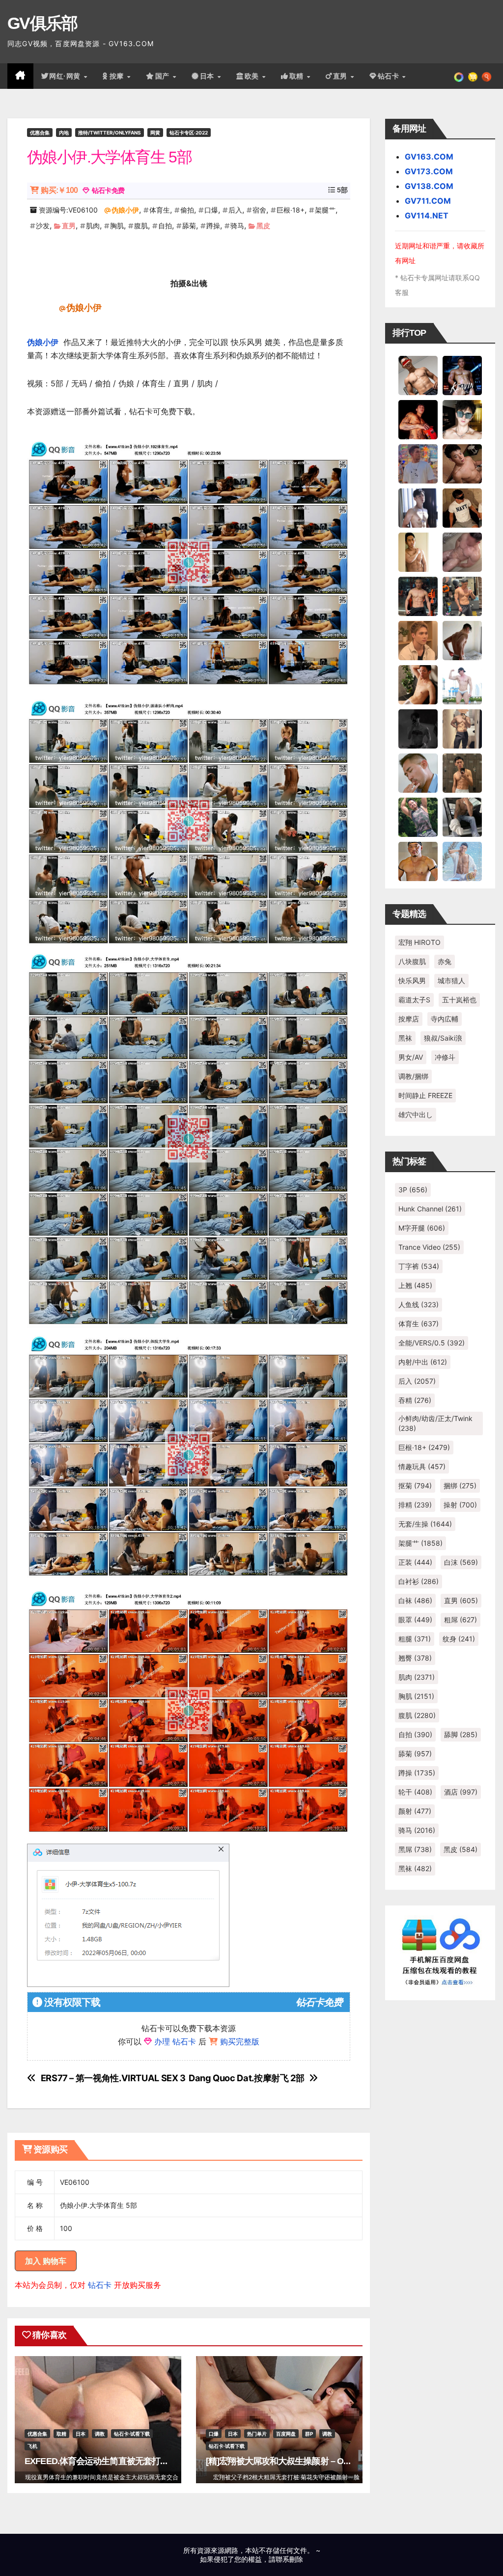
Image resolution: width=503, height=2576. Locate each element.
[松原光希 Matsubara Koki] (462, 463)
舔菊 (189, 226)
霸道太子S (414, 1000)
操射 (460, 1505)
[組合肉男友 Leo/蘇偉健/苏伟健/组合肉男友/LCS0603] (418, 463)
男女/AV (411, 1057)
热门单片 (257, 2434)
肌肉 (93, 226)
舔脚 (461, 1734)
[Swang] (418, 419)
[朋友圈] (459, 76)
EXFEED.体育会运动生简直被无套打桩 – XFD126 (116, 2461)
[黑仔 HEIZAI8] (462, 595)
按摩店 (409, 1019)
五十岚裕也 (459, 1000)
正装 (415, 1562)
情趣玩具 (422, 1466)
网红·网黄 (66, 76)
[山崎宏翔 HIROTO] (418, 375)
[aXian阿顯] (462, 772)
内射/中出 (423, 1362)
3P (413, 1190)
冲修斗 (445, 1057)
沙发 (43, 226)
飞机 (32, 2446)
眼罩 (415, 1620)
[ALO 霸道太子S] (462, 640)
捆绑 (460, 1486)
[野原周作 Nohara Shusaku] (418, 860)
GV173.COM (429, 171)
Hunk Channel (430, 1209)
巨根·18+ (291, 210)
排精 (415, 1505)
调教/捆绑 (413, 1076)
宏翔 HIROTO (419, 942)
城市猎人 (451, 980)
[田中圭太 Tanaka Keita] (418, 684)
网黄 (155, 133)
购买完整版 (240, 2041)
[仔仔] (418, 728)
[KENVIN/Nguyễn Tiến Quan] (462, 375)
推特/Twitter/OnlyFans (110, 133)
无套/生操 (425, 1524)
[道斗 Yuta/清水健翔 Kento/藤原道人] (418, 640)
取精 (298, 76)
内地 (64, 133)
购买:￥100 (59, 190)
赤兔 (445, 961)
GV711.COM (428, 201)
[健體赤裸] (462, 684)
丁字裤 (419, 1266)
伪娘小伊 (125, 210)
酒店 (461, 1792)
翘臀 (415, 1658)
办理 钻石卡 (175, 2041)
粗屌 (461, 1620)
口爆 (211, 210)
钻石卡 (100, 2285)
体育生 (160, 210)
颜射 (415, 1811)
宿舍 (259, 210)
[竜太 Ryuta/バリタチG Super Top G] (462, 507)
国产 (164, 76)
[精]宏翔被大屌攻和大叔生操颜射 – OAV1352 (290, 2461)
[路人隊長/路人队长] (462, 728)
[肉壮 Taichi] (418, 816)
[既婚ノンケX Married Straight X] (462, 551)
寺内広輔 (445, 1019)
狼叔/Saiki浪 (443, 1038)
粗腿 (415, 1639)
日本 (208, 76)
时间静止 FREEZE (425, 1095)
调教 (100, 2434)
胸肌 (117, 226)
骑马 (237, 226)
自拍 (165, 226)
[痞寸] (418, 595)
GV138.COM (429, 186)
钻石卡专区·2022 (189, 133)
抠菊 (415, 1486)
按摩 (118, 76)
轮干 (415, 1792)
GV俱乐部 (42, 23)
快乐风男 (412, 980)
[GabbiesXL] (418, 772)
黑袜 (405, 1038)
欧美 (253, 76)
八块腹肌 (412, 961)
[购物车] (473, 76)
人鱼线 (419, 1304)
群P (309, 2434)
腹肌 (141, 226)
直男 (341, 76)
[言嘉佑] (418, 507)
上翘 (415, 1285)
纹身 (459, 1639)
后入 (235, 210)
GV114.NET (427, 215)
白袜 (415, 1600)
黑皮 (263, 226)
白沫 (461, 1562)
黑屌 (415, 1849)
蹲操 (213, 226)
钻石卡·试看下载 (132, 2434)
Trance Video (429, 1247)
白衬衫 (419, 1581)
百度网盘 (286, 2434)
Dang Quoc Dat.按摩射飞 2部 (246, 2078)
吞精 (415, 1400)
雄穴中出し (416, 1114)
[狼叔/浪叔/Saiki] (462, 419)
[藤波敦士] (462, 860)
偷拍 (187, 210)
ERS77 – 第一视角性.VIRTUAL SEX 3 (113, 2078)
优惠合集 (40, 133)
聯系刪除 (289, 2559)
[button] (487, 76)
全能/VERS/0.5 (432, 1343)
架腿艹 (325, 210)
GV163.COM (429, 157)
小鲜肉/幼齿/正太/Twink (435, 1423)
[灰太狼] (462, 816)
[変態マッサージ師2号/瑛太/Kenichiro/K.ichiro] (418, 551)
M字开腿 (422, 1228)
